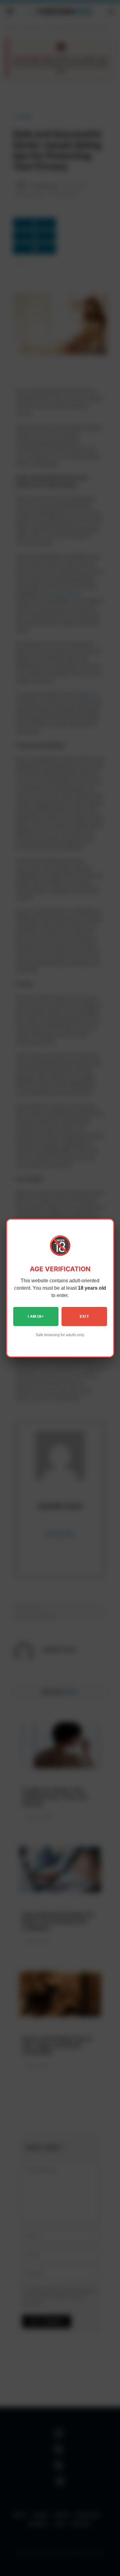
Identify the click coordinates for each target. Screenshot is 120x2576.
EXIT (84, 1316)
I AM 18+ (36, 1316)
